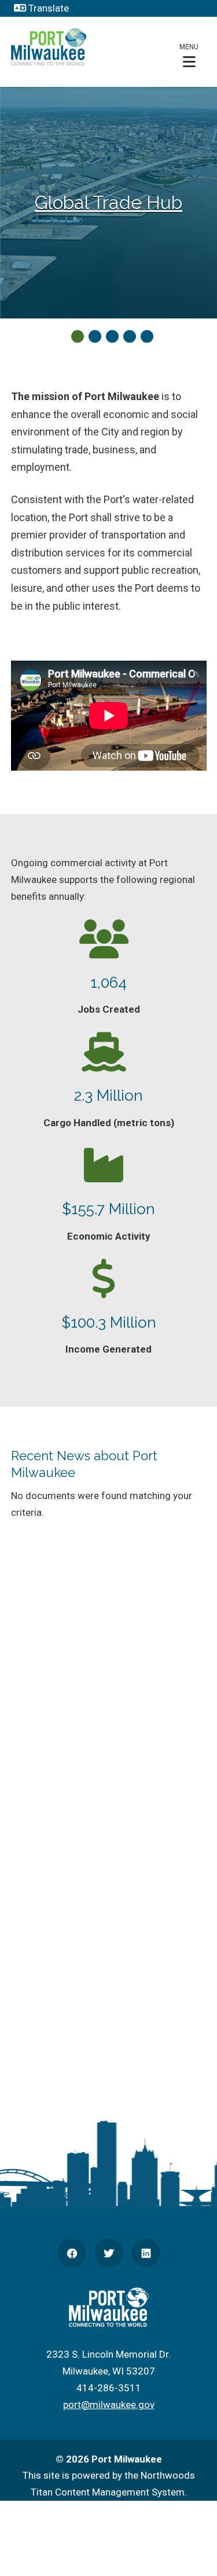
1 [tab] (78, 336)
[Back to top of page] (193, 2549)
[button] (189, 55)
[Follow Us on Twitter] (109, 2253)
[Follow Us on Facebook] (72, 2253)
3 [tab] (112, 336)
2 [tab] (95, 336)
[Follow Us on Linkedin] (146, 2253)
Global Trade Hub (108, 202)
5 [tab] (147, 336)
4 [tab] (130, 336)
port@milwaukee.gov (109, 2405)
